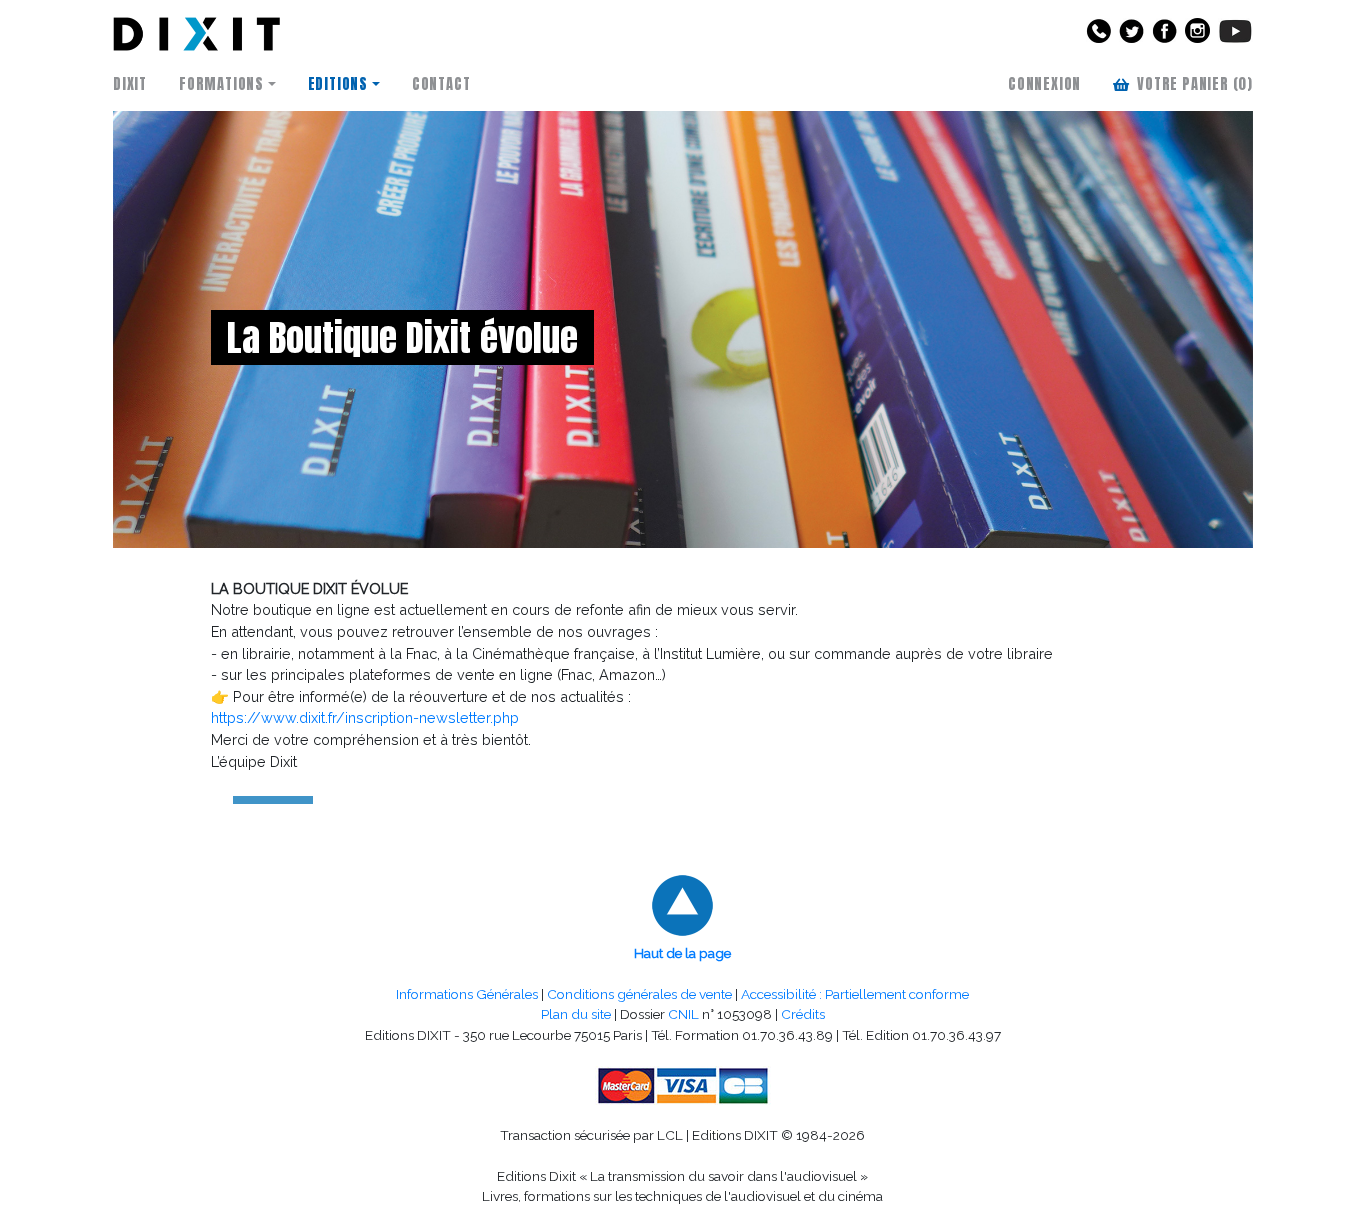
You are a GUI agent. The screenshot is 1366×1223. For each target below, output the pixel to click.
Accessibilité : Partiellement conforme (855, 994)
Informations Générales (467, 994)
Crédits (803, 1014)
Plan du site (576, 1014)
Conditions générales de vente (639, 994)
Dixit (130, 84)
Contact (441, 84)
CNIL (683, 1014)
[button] (1094, 37)
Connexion (1044, 84)
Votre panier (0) (1195, 84)
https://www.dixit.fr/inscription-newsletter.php (365, 717)
